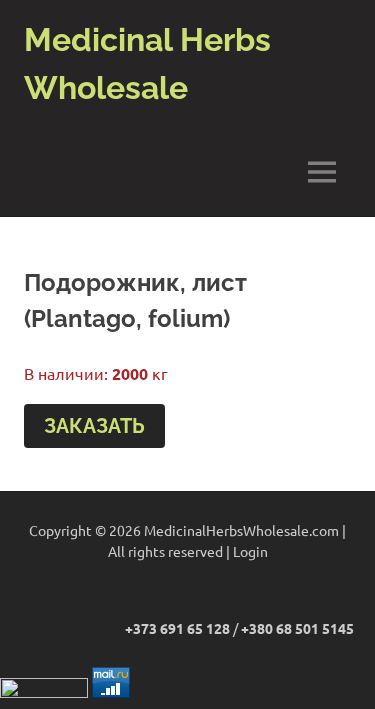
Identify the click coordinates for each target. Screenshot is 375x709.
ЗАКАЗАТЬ (94, 426)
